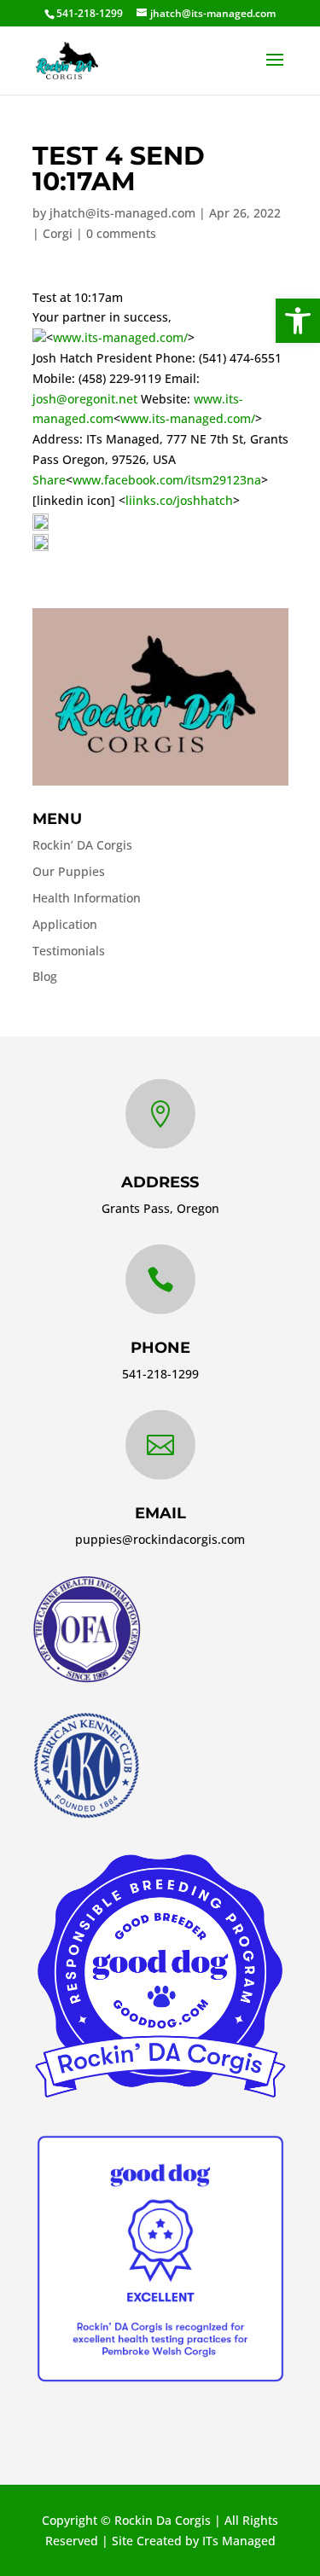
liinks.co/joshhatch (179, 500)
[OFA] (87, 1678)
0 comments (121, 233)
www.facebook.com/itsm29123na (167, 480)
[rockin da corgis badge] (160, 2097)
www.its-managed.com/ (120, 337)
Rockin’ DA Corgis (82, 845)
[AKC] (86, 1815)
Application (65, 924)
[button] (298, 321)
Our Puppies (69, 871)
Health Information (87, 898)
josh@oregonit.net (85, 399)
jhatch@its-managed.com (122, 213)
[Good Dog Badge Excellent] (160, 2382)
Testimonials (69, 951)
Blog (45, 976)
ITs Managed (239, 2541)
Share (49, 480)
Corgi (58, 233)
